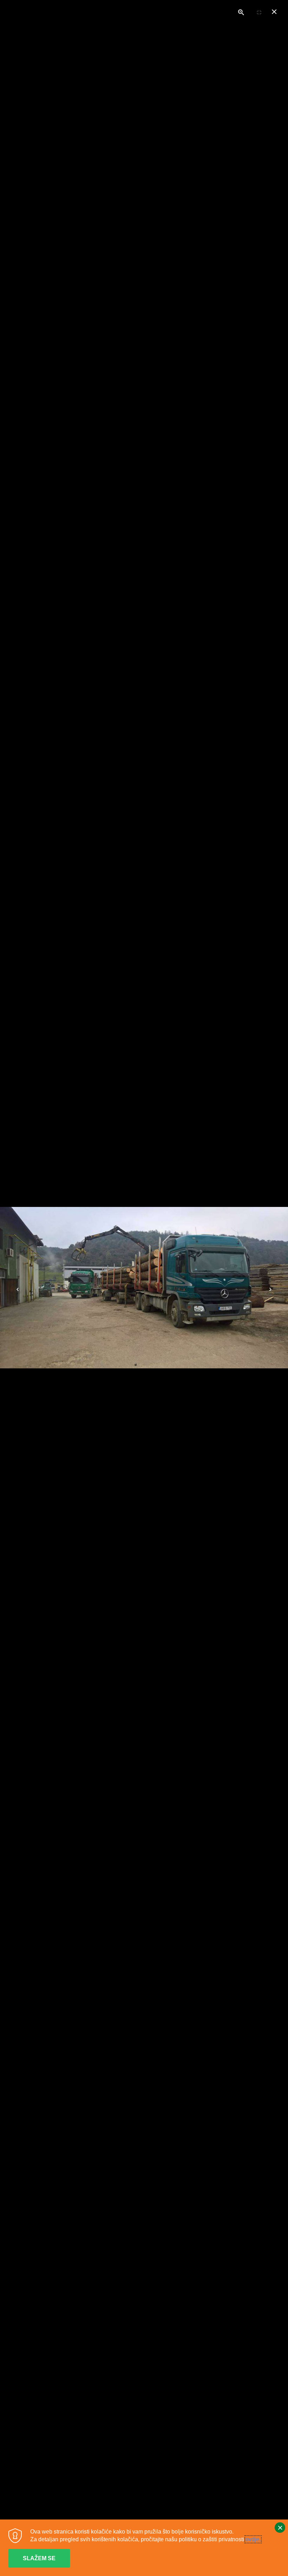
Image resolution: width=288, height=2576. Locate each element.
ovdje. (253, 2539)
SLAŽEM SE (39, 2558)
